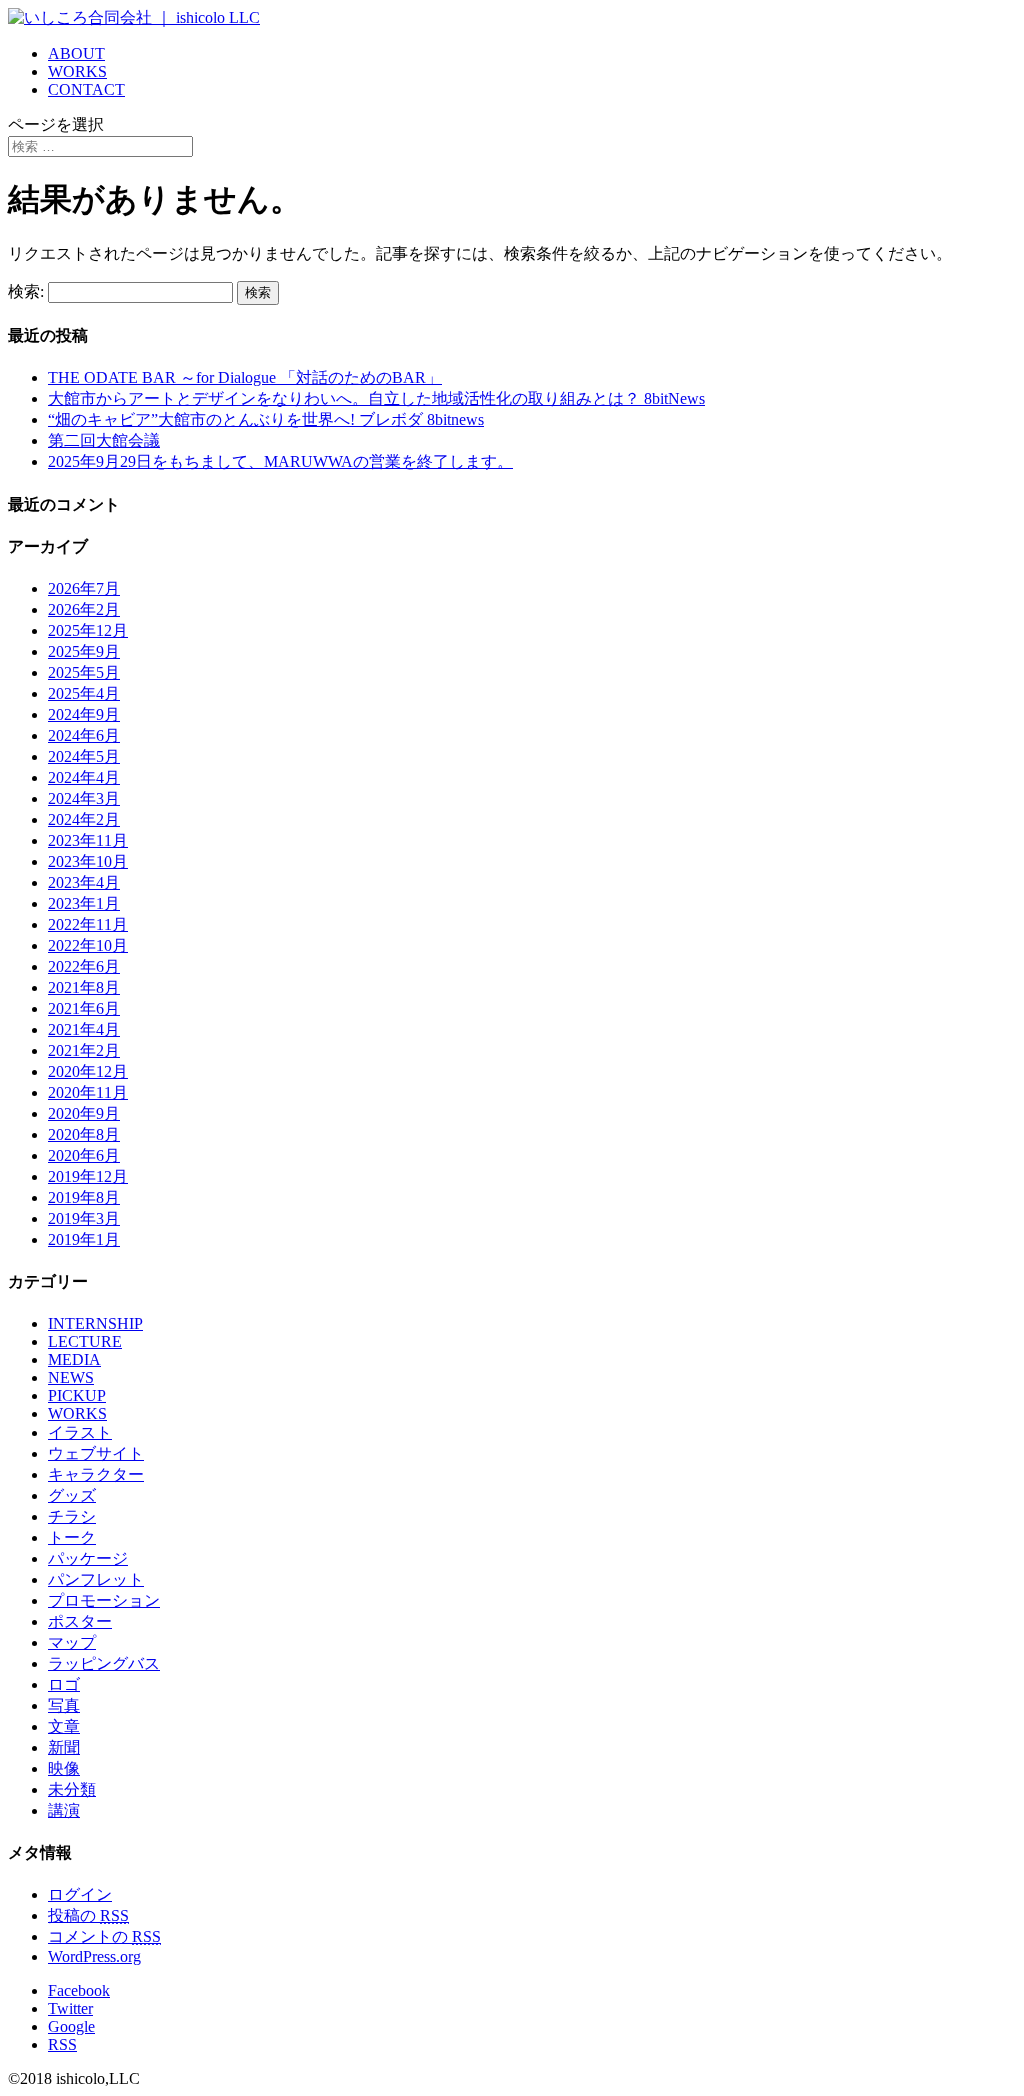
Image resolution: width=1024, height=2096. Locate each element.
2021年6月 (84, 1008)
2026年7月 (84, 588)
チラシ (72, 1516)
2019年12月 (88, 1176)
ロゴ (64, 1684)
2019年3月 (84, 1218)
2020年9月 (84, 1113)
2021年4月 (84, 1029)
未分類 (72, 1789)
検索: (26, 291)
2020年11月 (88, 1092)
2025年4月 (84, 693)
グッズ (72, 1495)
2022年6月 (84, 966)
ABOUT (76, 53)
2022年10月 (88, 945)
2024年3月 (84, 798)
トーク (72, 1537)
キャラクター (96, 1474)
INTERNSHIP (95, 1323)
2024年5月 (84, 756)
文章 (64, 1726)
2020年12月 (88, 1071)
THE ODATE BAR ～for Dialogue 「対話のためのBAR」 (245, 377)
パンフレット (96, 1579)
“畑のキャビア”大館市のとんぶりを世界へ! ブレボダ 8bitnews (266, 419)
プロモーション (104, 1600)
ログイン (80, 1894)
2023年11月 (88, 840)
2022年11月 (88, 924)
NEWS (71, 1377)
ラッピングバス (104, 1663)
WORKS (77, 71)
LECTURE (85, 1341)
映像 (64, 1768)
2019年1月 (84, 1239)
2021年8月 (84, 987)
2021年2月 (84, 1050)
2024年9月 (84, 714)
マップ (72, 1642)
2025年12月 (88, 630)
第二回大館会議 (104, 440)
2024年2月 (84, 819)
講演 (64, 1810)
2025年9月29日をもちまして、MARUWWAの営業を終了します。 (280, 461)
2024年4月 (84, 777)
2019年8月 (84, 1197)
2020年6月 (84, 1155)
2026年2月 (84, 609)
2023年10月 (88, 861)
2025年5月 (84, 672)
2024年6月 (84, 735)
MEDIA (74, 1359)
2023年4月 (84, 882)
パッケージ (88, 1558)
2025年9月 (84, 651)
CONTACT (86, 89)
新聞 (64, 1747)
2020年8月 (84, 1134)
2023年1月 (84, 903)
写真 (64, 1705)
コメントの (104, 1936)
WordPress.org (94, 1956)
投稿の (88, 1915)
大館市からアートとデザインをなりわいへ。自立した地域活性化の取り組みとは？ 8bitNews (376, 398)
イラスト (80, 1432)
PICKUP (77, 1395)
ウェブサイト (96, 1453)
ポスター (80, 1621)
